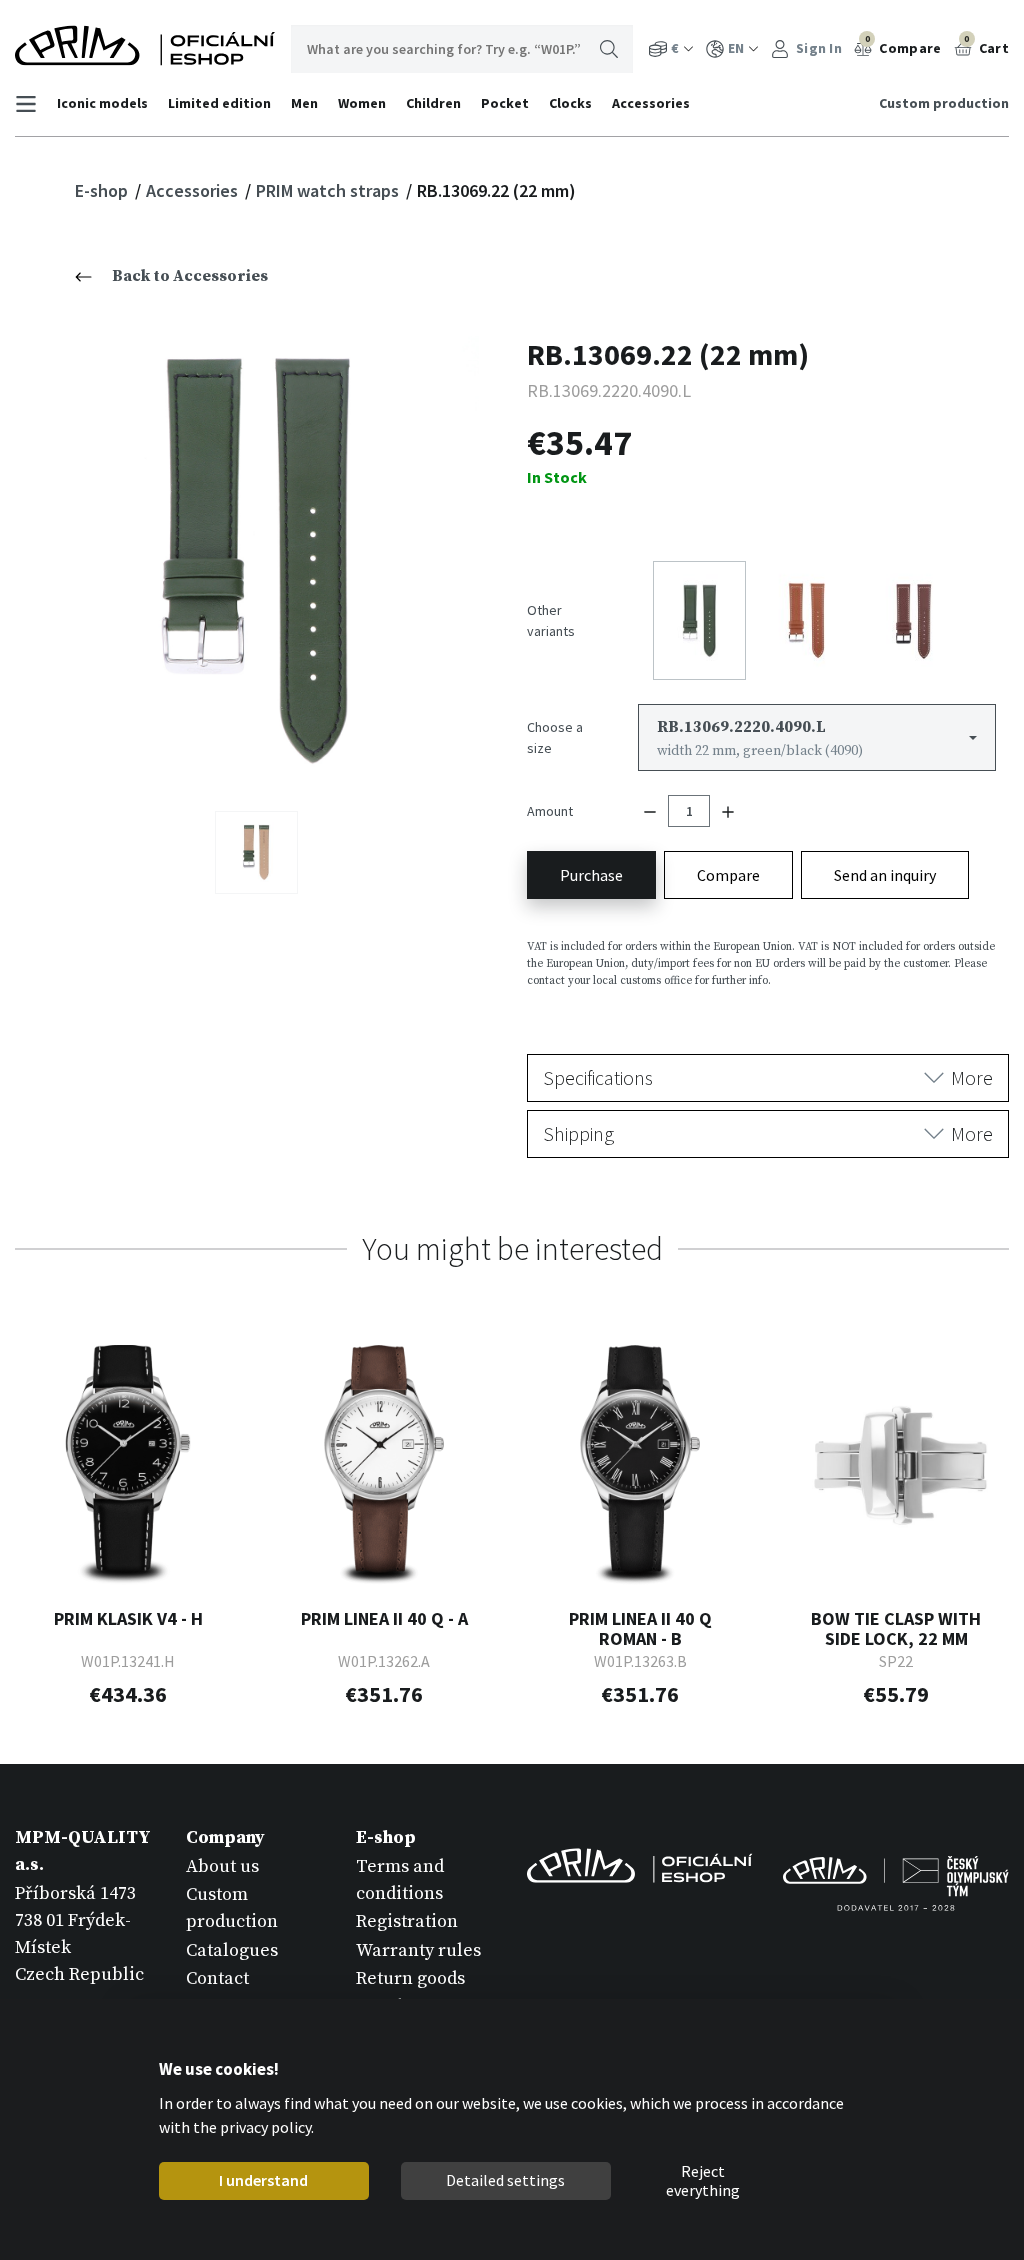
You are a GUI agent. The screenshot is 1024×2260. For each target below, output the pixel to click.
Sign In (817, 48)
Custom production (944, 103)
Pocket (505, 103)
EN (736, 48)
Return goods (410, 1978)
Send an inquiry (885, 875)
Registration (407, 1921)
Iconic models (102, 103)
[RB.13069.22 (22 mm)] (256, 558)
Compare (903, 45)
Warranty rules (418, 1950)
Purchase (591, 875)
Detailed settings (505, 2180)
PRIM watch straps (329, 190)
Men (304, 103)
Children (433, 103)
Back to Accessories (190, 276)
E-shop (103, 190)
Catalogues (232, 1950)
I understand (263, 2180)
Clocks (570, 103)
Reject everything (703, 2181)
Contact (217, 1978)
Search (609, 49)
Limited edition (219, 103)
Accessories (651, 103)
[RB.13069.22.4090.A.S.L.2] (256, 852)
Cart (986, 45)
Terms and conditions (400, 1880)
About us (222, 1866)
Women (362, 103)
